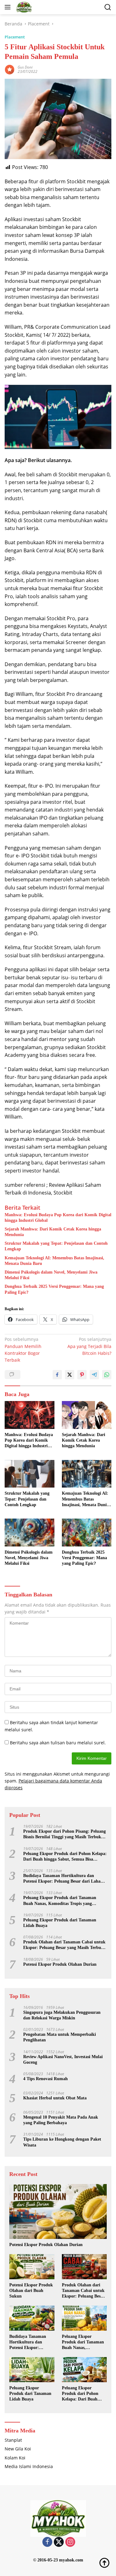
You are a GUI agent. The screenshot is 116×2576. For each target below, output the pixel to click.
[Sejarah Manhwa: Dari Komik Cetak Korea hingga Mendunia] (87, 1415)
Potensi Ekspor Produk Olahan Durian (60, 1964)
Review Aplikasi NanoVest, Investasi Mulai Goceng (63, 2060)
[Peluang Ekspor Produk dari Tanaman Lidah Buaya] (32, 2370)
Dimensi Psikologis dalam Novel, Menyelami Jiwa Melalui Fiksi (51, 1275)
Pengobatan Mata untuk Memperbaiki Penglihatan (60, 2037)
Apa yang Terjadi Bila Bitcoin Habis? (89, 1346)
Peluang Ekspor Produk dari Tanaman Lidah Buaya (60, 1923)
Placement (15, 37)
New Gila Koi (18, 2449)
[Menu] (9, 7)
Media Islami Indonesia (29, 2466)
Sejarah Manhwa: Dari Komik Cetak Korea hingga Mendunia (53, 1232)
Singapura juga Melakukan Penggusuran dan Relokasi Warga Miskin (62, 2015)
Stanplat (13, 2440)
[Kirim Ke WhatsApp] (107, 1375)
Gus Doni (25, 67)
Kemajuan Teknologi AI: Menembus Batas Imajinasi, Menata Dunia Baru (54, 1261)
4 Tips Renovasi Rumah (45, 2079)
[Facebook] (47, 2542)
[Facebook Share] (57, 1375)
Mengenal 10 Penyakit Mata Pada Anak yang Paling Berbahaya (61, 2120)
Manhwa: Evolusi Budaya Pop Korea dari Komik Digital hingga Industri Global (58, 1218)
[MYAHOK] (23, 7)
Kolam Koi (15, 2458)
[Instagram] (70, 2542)
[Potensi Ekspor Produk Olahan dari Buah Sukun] (32, 2267)
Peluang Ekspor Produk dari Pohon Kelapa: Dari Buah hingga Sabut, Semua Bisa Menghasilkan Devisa (65, 1857)
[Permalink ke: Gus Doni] (10, 69)
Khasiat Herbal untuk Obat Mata (55, 2098)
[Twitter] (59, 2542)
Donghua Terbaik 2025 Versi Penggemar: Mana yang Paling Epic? (54, 1289)
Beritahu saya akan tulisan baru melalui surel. (58, 1743)
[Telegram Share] (94, 1375)
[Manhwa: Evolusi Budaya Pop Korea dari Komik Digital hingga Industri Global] (30, 1415)
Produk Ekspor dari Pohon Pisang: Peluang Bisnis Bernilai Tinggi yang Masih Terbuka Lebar (64, 1834)
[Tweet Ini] (70, 1375)
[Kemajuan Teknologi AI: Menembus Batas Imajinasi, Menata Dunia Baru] (87, 1474)
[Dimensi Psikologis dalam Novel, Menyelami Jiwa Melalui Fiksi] (30, 1533)
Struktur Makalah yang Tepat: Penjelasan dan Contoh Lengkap (56, 1246)
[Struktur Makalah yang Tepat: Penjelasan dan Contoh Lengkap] (30, 1474)
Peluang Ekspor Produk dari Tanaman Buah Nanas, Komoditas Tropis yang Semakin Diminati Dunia (60, 1901)
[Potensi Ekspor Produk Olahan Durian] (58, 2211)
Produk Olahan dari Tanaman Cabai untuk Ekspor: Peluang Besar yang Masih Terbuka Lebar (64, 1945)
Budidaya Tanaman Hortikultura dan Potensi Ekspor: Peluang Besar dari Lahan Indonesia (63, 1879)
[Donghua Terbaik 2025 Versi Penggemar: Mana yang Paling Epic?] (87, 1533)
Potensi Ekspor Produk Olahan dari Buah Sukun (31, 2291)
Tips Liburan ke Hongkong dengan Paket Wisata (62, 2142)
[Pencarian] (108, 7)
